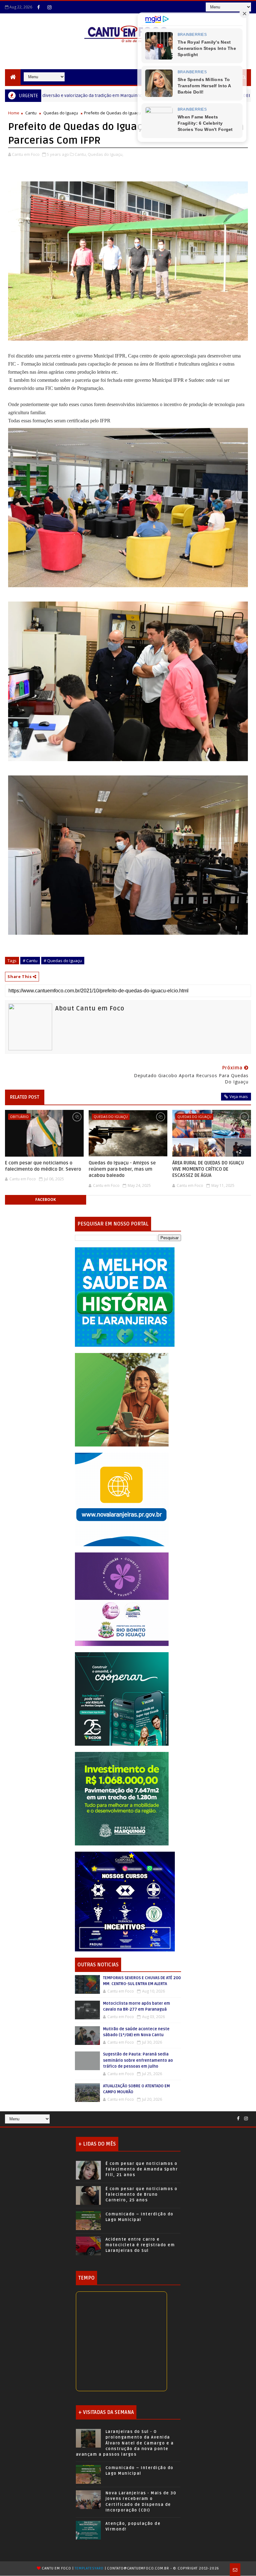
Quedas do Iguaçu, (106, 154)
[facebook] (38, 7)
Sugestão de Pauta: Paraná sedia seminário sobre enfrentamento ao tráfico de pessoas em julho (138, 2060)
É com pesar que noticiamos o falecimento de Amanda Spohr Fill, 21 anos (142, 2169)
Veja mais (239, 1096)
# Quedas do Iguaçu (63, 961)
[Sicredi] (122, 1399)
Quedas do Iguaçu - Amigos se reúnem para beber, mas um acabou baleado (122, 1169)
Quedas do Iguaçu (61, 113)
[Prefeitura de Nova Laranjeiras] (122, 1499)
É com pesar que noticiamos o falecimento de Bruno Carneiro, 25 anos (142, 2195)
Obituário (19, 1117)
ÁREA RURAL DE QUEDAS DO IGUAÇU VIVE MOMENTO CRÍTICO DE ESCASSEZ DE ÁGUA (208, 1169)
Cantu (104, 95)
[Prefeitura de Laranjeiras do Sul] (125, 1296)
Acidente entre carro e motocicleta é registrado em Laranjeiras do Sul (140, 2245)
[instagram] (49, 7)
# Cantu (30, 961)
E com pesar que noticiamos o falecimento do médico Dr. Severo (43, 1166)
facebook (46, 1199)
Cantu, (81, 154)
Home (14, 113)
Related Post (25, 1097)
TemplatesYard (89, 2568)
